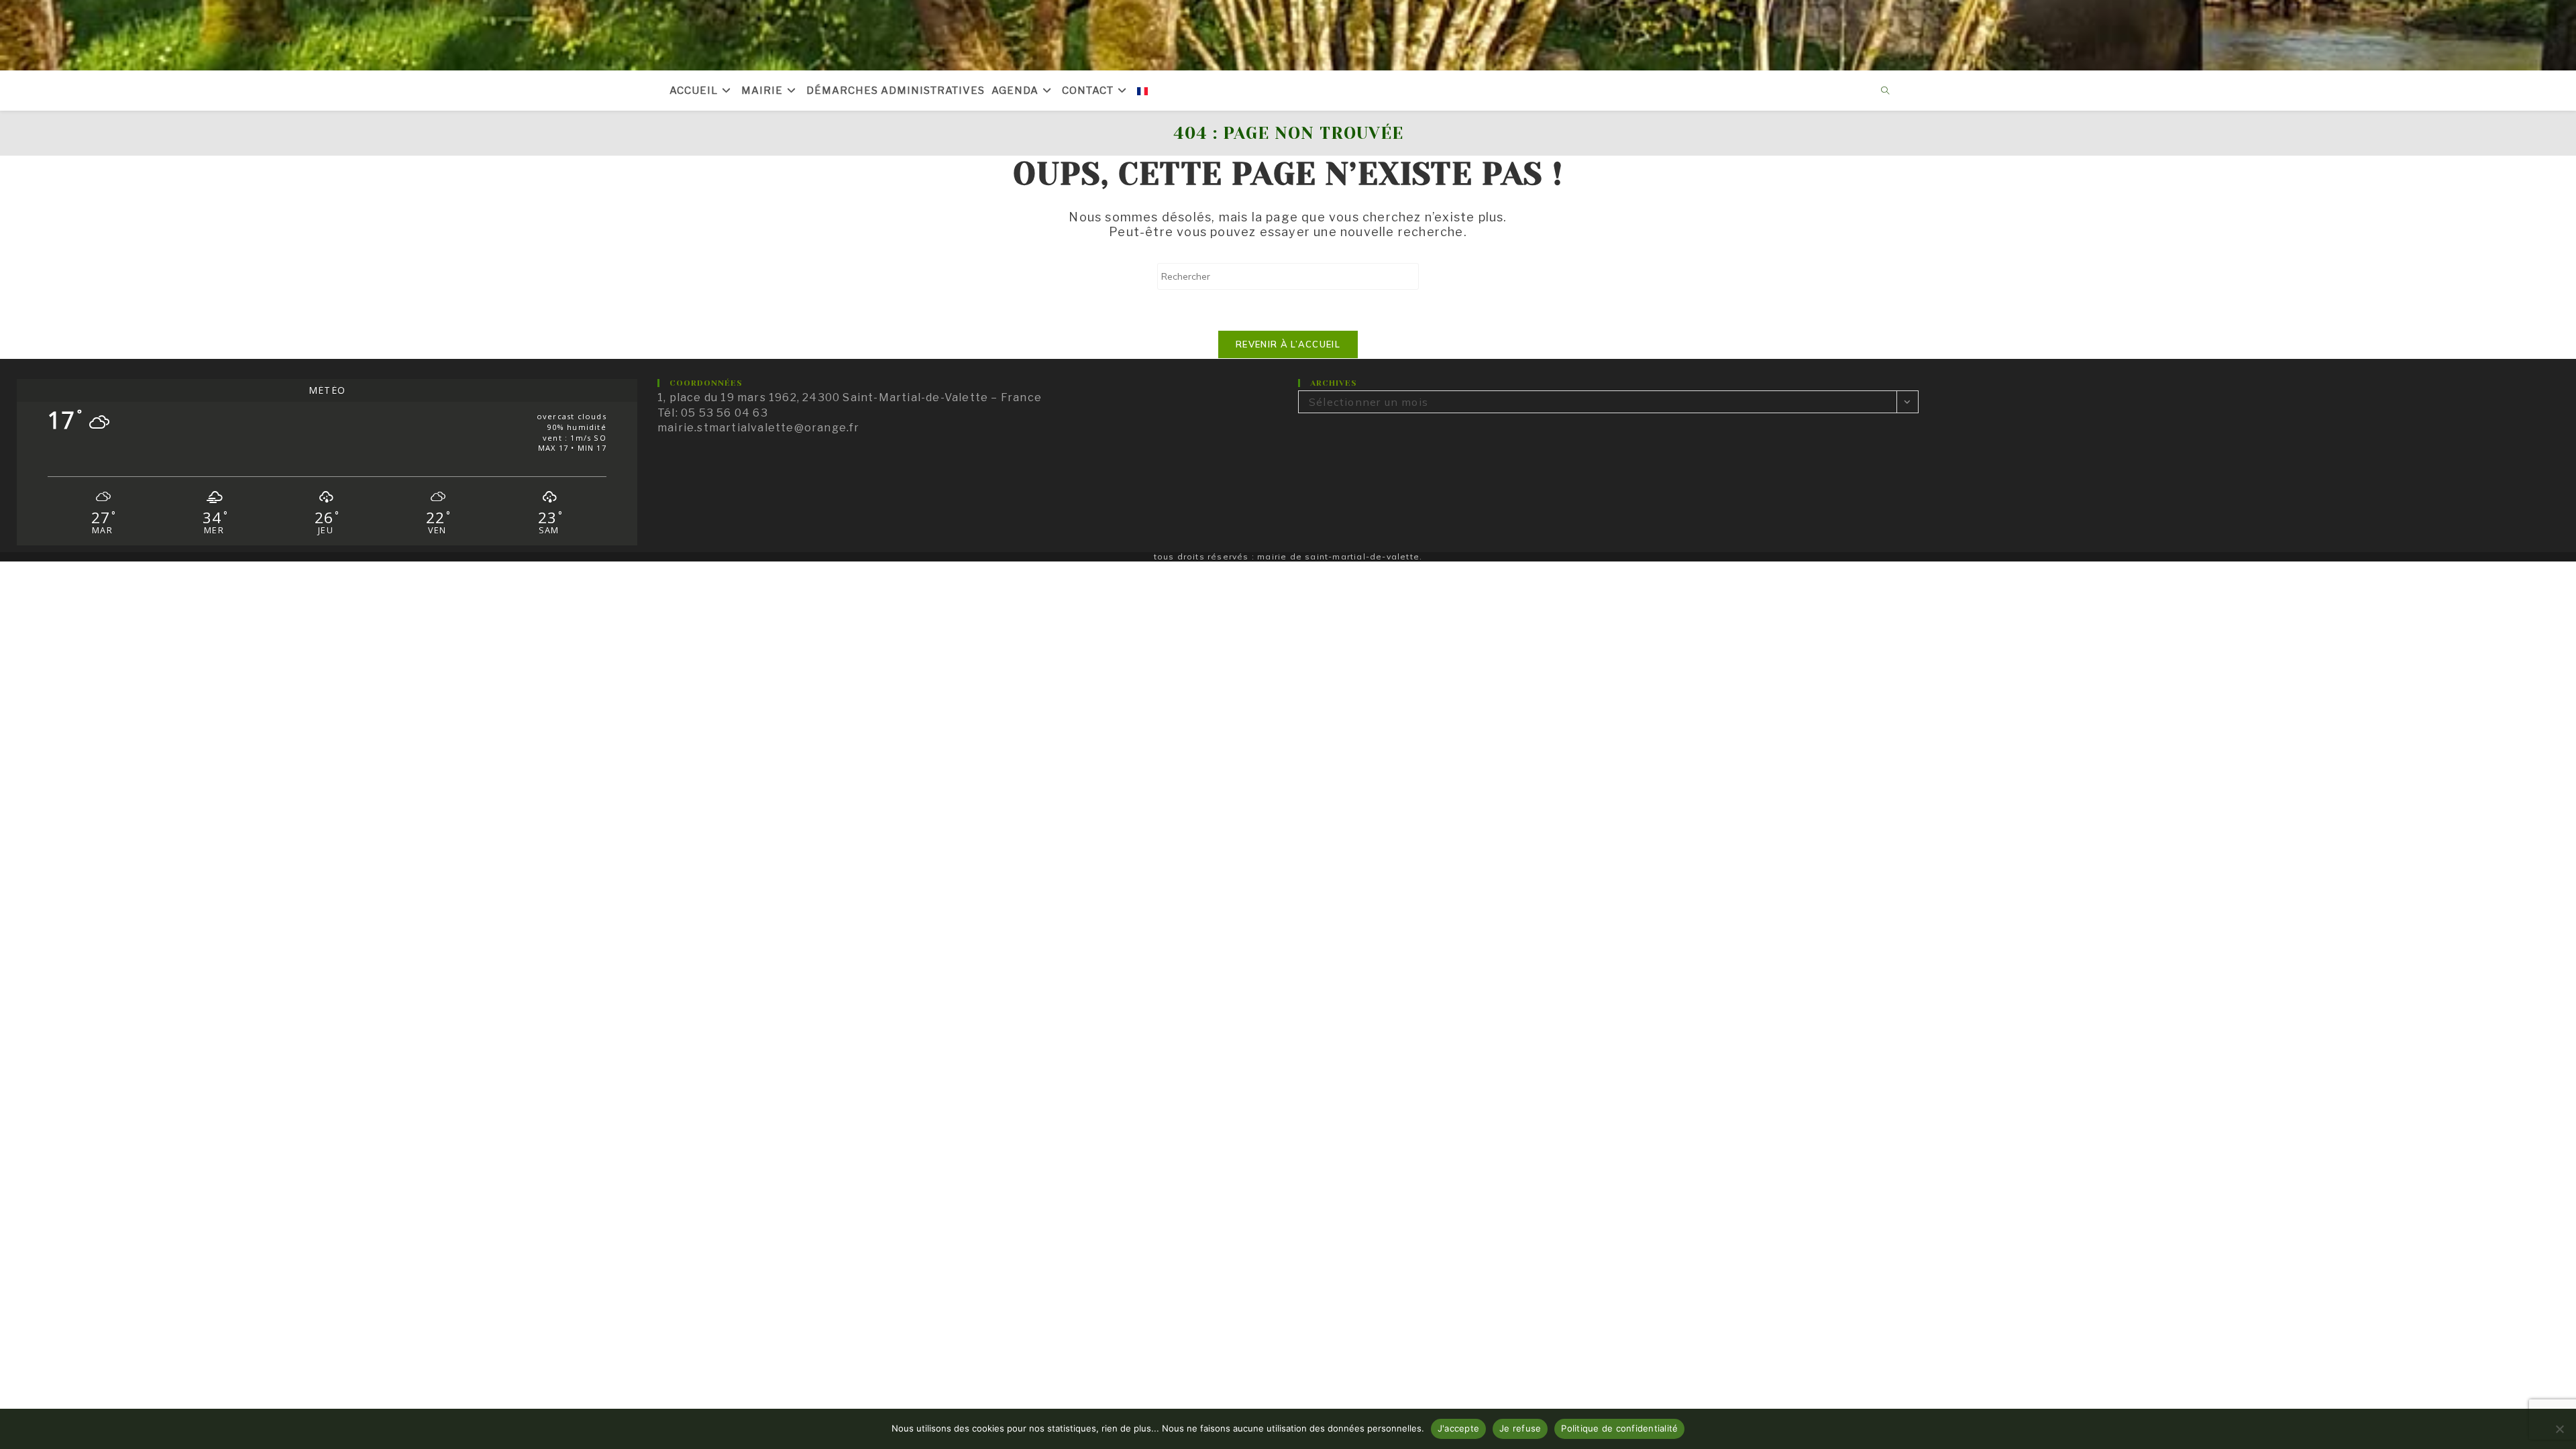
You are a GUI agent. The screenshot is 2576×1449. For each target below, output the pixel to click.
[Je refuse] (2559, 1429)
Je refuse (1520, 1428)
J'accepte (1458, 1428)
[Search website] (1886, 91)
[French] (1142, 91)
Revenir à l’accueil (1288, 344)
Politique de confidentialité (1619, 1428)
